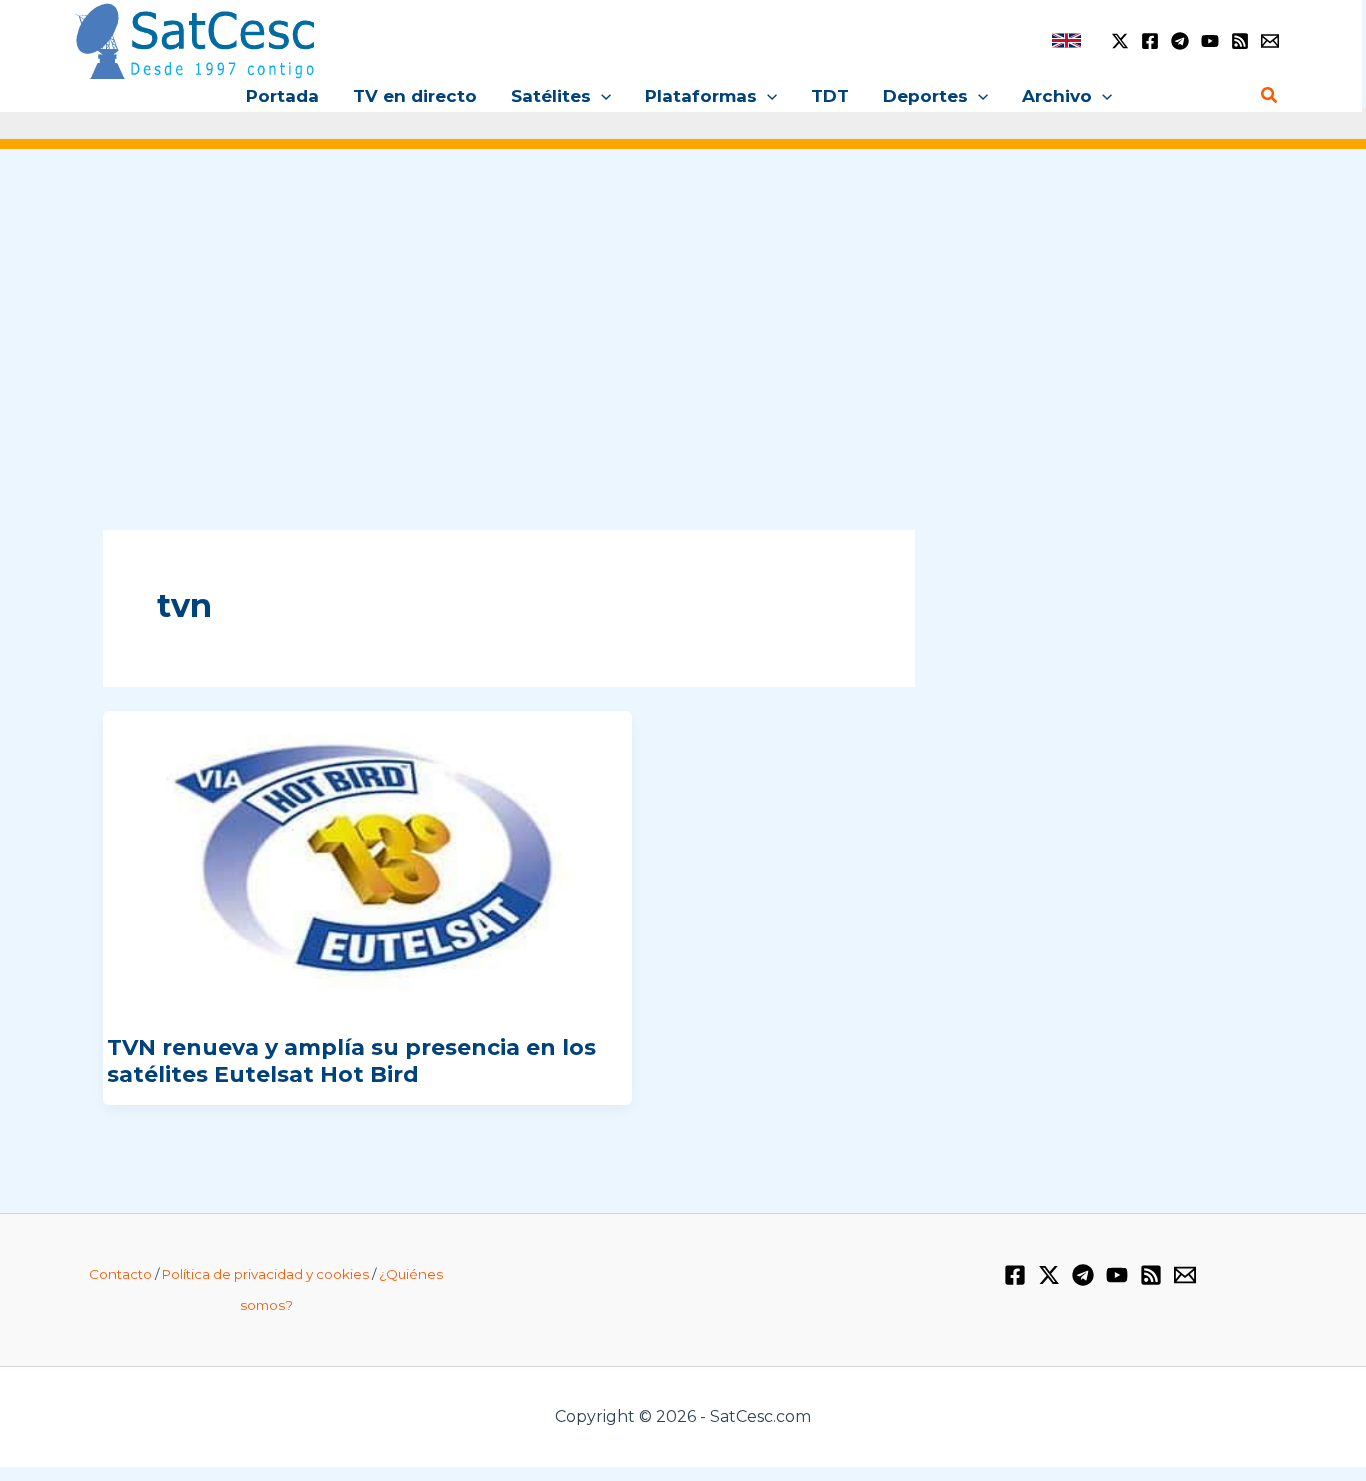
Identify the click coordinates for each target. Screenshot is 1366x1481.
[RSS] (1240, 41)
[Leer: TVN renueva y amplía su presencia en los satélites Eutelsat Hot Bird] (367, 861)
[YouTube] (1210, 41)
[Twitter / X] (1120, 41)
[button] (601, 96)
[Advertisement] (683, 318)
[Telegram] (1180, 41)
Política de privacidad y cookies (265, 1274)
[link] (1066, 40)
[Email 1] (1270, 41)
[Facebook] (1150, 41)
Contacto (120, 1274)
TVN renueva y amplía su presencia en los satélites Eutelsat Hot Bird (351, 1060)
